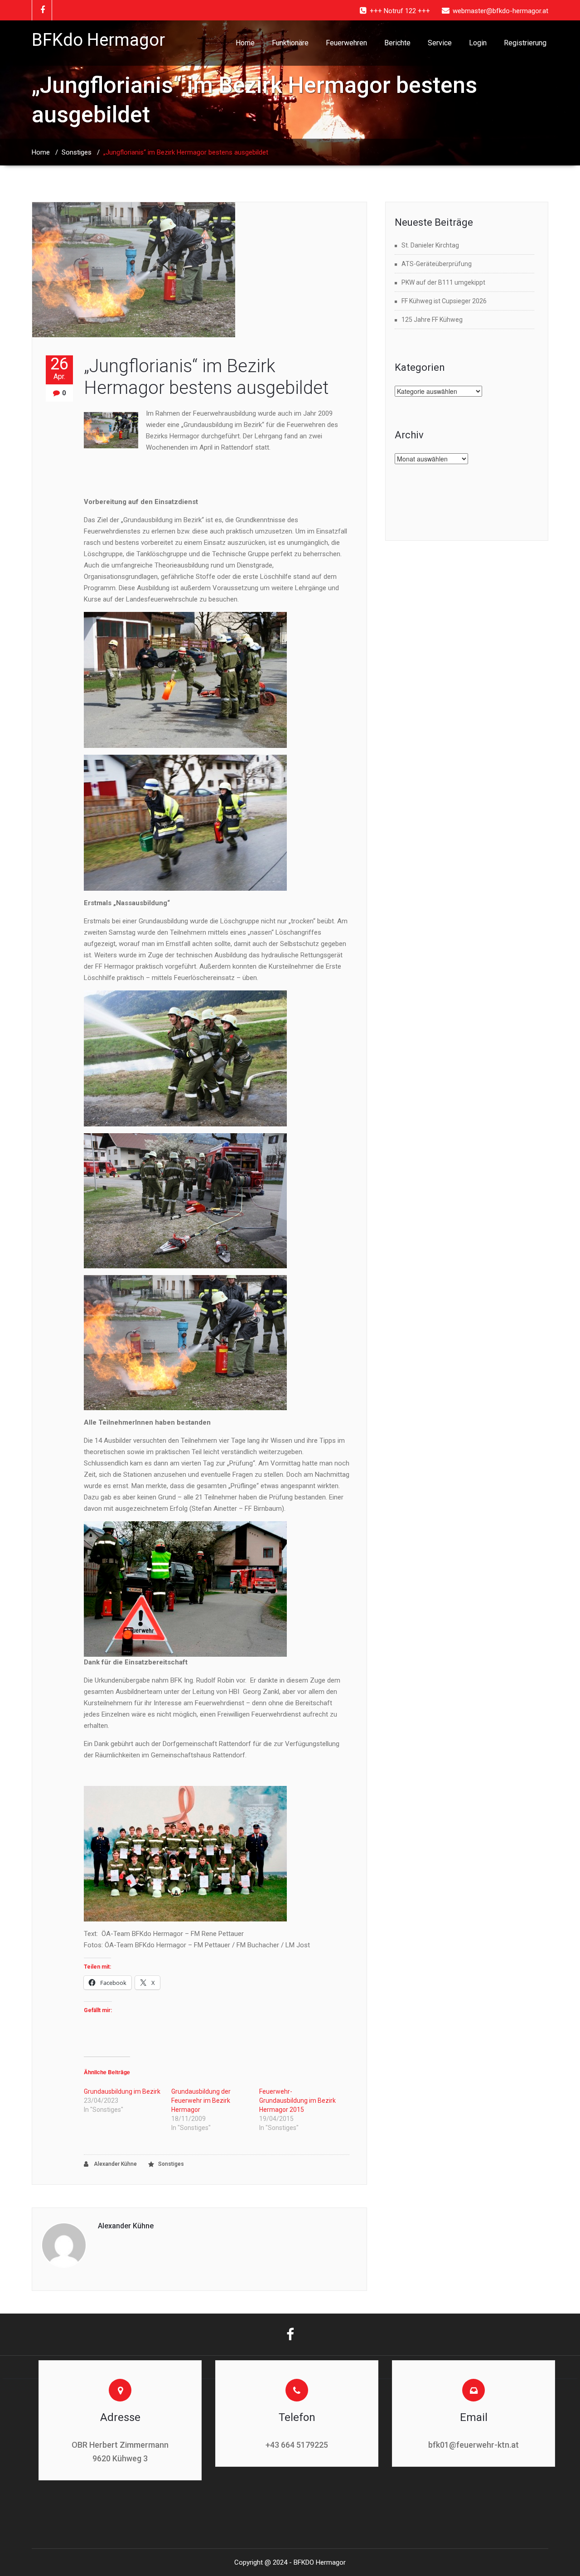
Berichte (397, 43)
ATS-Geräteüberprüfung (437, 264)
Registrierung (525, 43)
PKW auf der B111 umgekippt (443, 282)
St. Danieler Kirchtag (430, 245)
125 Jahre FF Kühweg (432, 320)
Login (478, 43)
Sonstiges (77, 152)
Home (245, 43)
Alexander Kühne (115, 2164)
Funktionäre (290, 43)
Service (440, 43)
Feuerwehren (346, 43)
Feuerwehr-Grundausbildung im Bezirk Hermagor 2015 (297, 2101)
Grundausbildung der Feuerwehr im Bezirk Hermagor (201, 2101)
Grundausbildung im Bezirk (122, 2091)
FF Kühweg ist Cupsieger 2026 (444, 301)
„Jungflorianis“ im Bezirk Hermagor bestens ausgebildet (206, 377)
